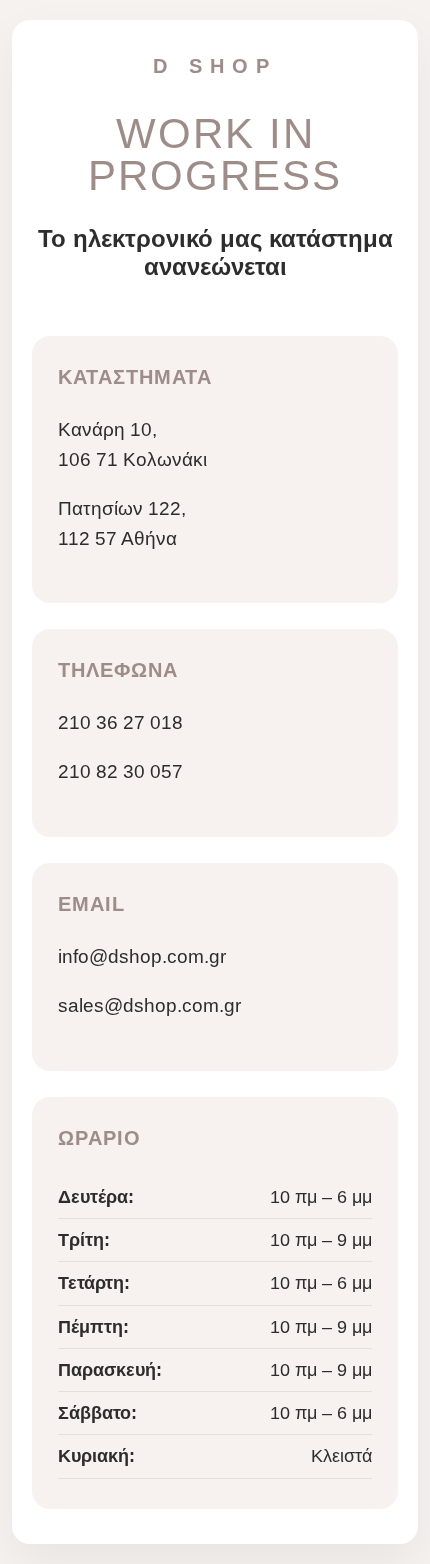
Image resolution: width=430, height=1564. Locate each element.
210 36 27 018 (120, 722)
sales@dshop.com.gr (149, 1005)
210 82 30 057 (120, 771)
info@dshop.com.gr (142, 956)
